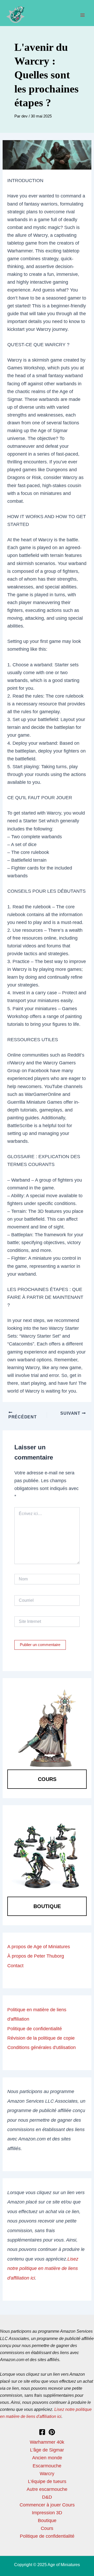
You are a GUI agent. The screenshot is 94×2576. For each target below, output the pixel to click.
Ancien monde (47, 2458)
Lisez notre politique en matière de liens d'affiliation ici (43, 2268)
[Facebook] (42, 2432)
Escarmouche (47, 2466)
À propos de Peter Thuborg (36, 1956)
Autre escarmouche (47, 2489)
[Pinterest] (52, 2432)
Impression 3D (47, 2513)
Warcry (47, 2473)
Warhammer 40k (47, 2442)
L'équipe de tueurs (47, 2481)
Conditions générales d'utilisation (42, 2047)
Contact (15, 1966)
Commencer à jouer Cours (47, 2505)
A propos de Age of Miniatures (39, 1947)
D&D (47, 2497)
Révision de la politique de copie (41, 2038)
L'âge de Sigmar (47, 2450)
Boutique (47, 1906)
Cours (47, 1779)
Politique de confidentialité (35, 2029)
